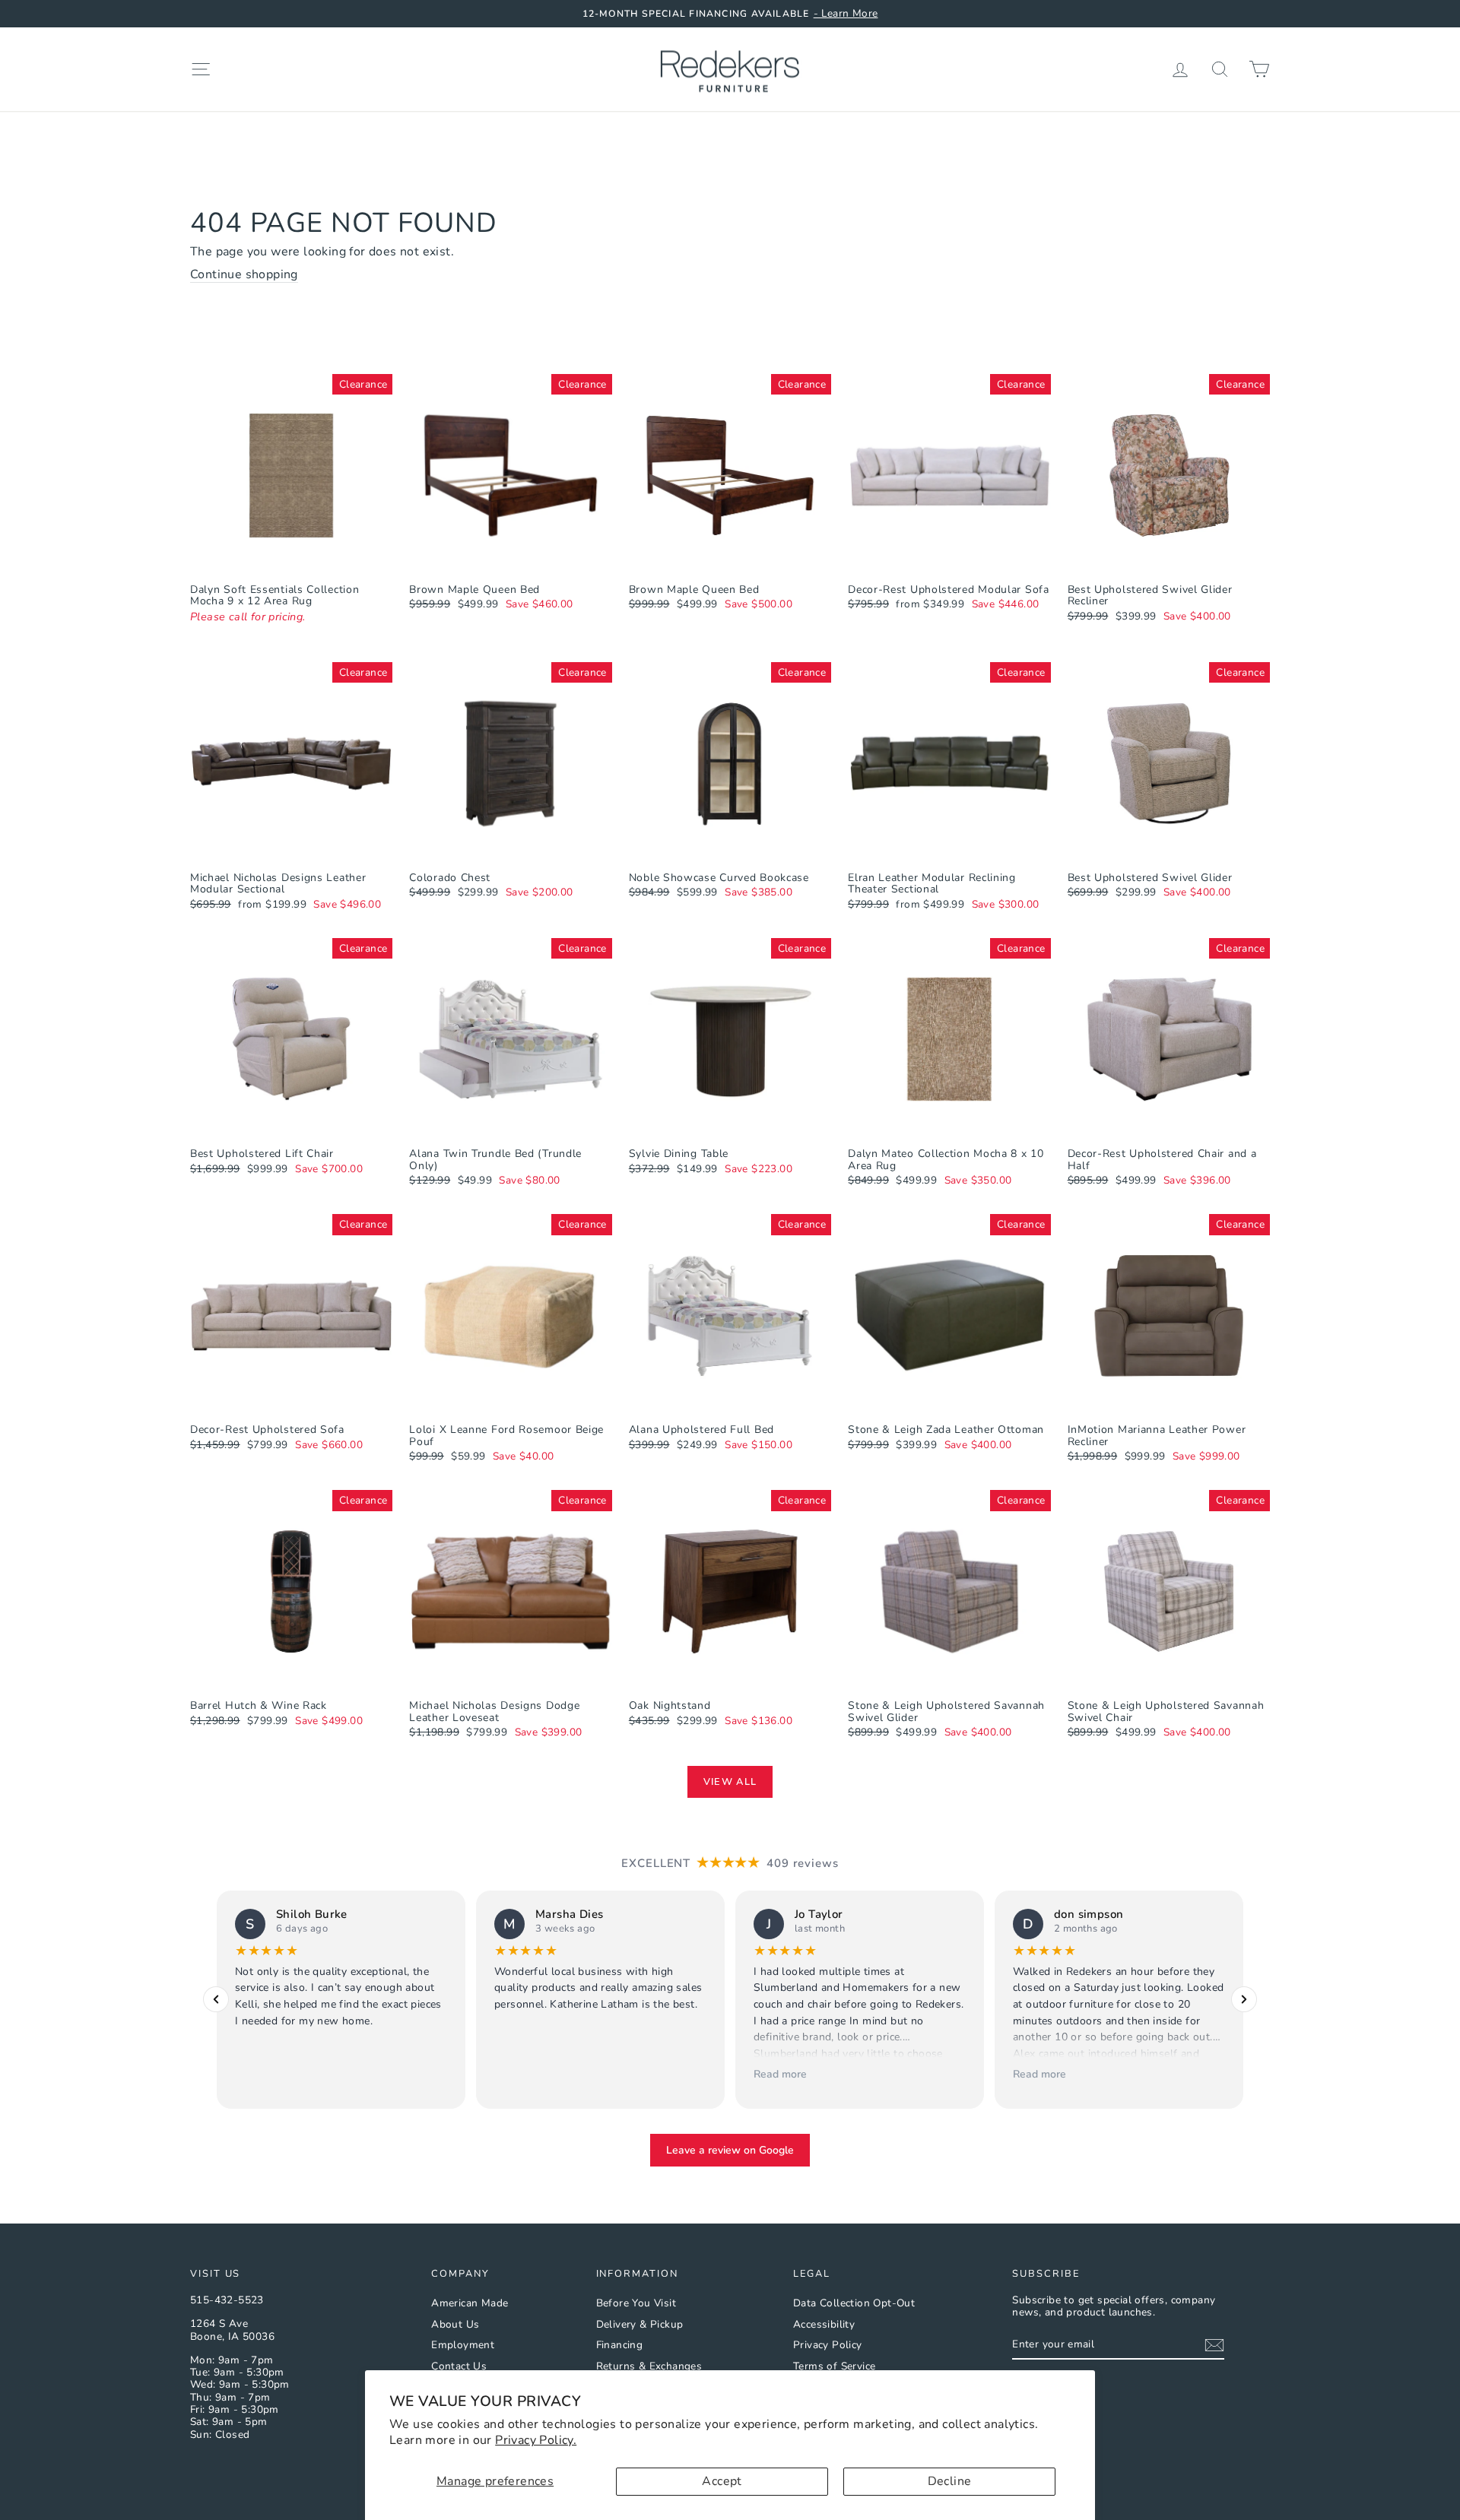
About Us (455, 2324)
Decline (950, 2481)
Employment (463, 2345)
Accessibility (824, 2324)
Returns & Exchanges (649, 2366)
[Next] (1244, 2000)
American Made (470, 2303)
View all (730, 1782)
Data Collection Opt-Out (854, 2303)
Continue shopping (244, 275)
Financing (620, 2345)
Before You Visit (636, 2303)
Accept (722, 2481)
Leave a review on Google (730, 2150)
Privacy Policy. (536, 2440)
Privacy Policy (828, 2345)
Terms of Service (834, 2366)
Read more (780, 2074)
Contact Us (459, 2366)
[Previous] (216, 2000)
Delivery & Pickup (640, 2324)
